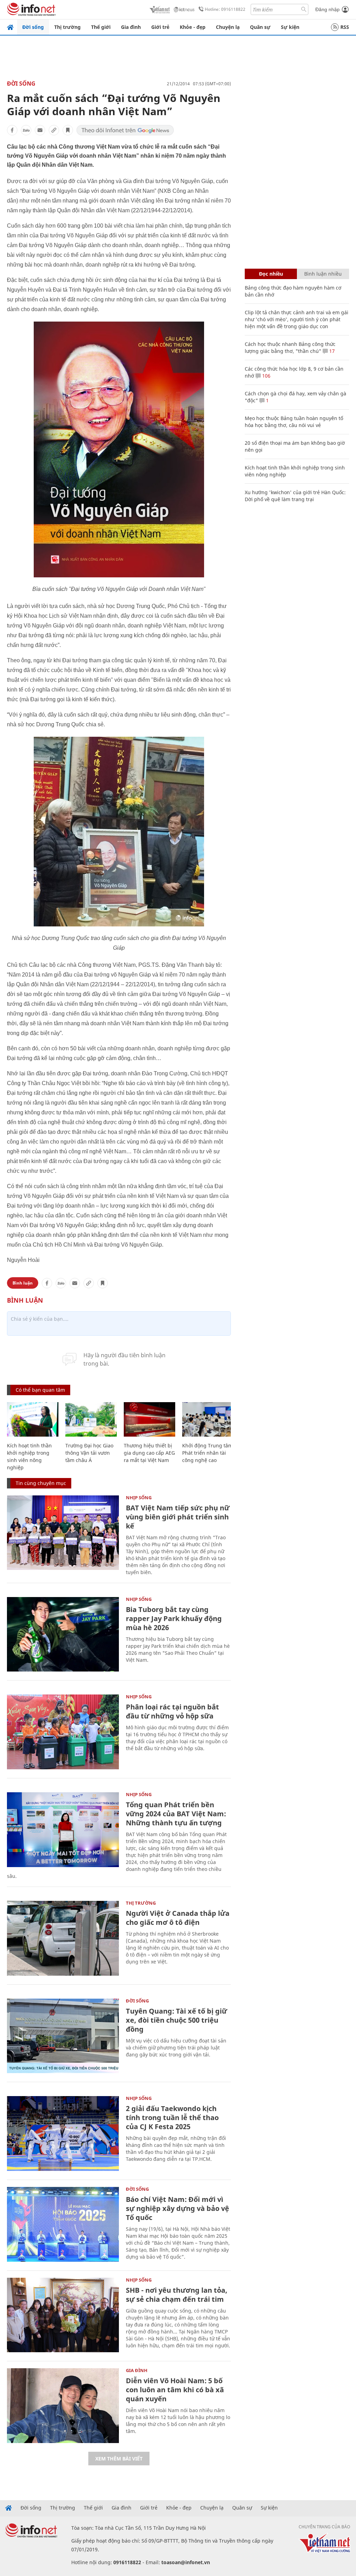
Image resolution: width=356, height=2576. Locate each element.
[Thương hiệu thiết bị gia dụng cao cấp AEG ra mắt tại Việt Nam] (149, 1419)
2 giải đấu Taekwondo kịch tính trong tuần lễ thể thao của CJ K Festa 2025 (172, 2117)
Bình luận (23, 1283)
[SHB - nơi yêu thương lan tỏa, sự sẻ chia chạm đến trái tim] (63, 2315)
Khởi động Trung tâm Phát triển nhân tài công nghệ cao (207, 1453)
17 (331, 351)
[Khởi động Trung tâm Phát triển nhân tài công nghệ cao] (208, 1419)
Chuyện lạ (228, 27)
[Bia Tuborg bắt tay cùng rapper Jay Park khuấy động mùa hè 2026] (63, 1634)
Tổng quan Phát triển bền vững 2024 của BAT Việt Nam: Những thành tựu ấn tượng (176, 1814)
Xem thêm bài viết (119, 2459)
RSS (345, 27)
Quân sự (260, 27)
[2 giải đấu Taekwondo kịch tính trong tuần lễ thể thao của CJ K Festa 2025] (63, 2134)
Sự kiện (290, 27)
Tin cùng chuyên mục (41, 1483)
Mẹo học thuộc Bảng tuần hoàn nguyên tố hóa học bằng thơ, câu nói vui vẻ (294, 422)
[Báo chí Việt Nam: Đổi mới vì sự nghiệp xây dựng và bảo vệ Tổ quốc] (63, 2224)
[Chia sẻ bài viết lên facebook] (12, 130)
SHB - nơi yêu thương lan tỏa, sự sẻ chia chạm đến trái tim (177, 2295)
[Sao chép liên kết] (54, 130)
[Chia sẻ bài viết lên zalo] (26, 130)
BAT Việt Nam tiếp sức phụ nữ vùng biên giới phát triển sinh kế (178, 1517)
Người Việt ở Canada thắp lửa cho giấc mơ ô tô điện (178, 1918)
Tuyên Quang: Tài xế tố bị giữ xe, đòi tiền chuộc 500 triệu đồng (176, 2020)
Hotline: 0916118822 (225, 9)
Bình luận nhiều (323, 274)
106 (266, 376)
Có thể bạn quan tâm (40, 1390)
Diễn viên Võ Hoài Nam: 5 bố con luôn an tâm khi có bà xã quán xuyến (175, 2390)
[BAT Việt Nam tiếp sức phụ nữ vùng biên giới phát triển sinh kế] (63, 1533)
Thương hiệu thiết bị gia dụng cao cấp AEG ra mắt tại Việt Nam (149, 1453)
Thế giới (101, 27)
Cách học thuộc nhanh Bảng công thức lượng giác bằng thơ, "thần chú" (290, 347)
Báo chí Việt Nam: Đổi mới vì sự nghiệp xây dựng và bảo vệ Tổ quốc (177, 2208)
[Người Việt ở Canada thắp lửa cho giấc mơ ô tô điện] (63, 1938)
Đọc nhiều (271, 274)
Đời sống (33, 27)
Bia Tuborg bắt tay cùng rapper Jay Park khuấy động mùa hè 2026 (174, 1618)
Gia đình (131, 27)
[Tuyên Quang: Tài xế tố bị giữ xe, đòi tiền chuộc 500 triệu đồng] (63, 2036)
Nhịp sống (139, 1498)
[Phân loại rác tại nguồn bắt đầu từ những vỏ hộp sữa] (63, 1732)
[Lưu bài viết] (68, 130)
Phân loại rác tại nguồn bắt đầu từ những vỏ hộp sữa (172, 1711)
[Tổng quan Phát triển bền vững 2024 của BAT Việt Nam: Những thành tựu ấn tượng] (63, 1830)
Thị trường (67, 27)
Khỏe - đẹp (193, 27)
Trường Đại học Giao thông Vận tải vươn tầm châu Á (89, 1453)
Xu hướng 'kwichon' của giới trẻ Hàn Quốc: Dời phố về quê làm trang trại (295, 496)
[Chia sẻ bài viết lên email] (40, 130)
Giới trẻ (160, 27)
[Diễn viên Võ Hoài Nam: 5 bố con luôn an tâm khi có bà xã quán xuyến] (63, 2406)
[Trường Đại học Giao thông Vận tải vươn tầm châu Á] (91, 1419)
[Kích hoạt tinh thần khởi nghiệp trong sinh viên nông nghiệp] (33, 1419)
